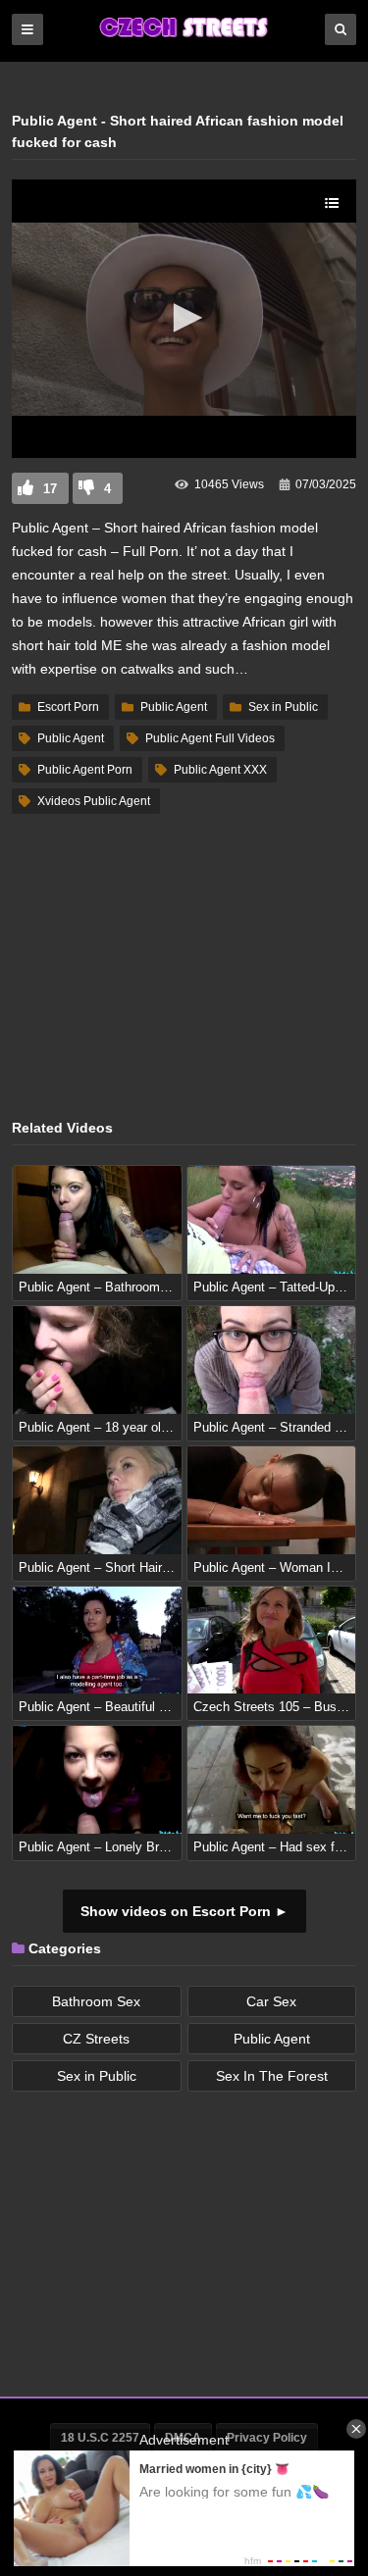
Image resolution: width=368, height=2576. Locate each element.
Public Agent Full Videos (210, 738)
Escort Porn (68, 707)
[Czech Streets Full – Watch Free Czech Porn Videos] (184, 36)
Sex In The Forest (272, 2076)
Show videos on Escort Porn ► (184, 1911)
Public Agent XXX (220, 770)
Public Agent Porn (85, 770)
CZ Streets (96, 2039)
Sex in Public (283, 707)
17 (50, 489)
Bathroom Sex (96, 2001)
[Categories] (27, 29)
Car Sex (271, 2001)
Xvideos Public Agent (94, 801)
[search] (341, 29)
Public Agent (174, 707)
